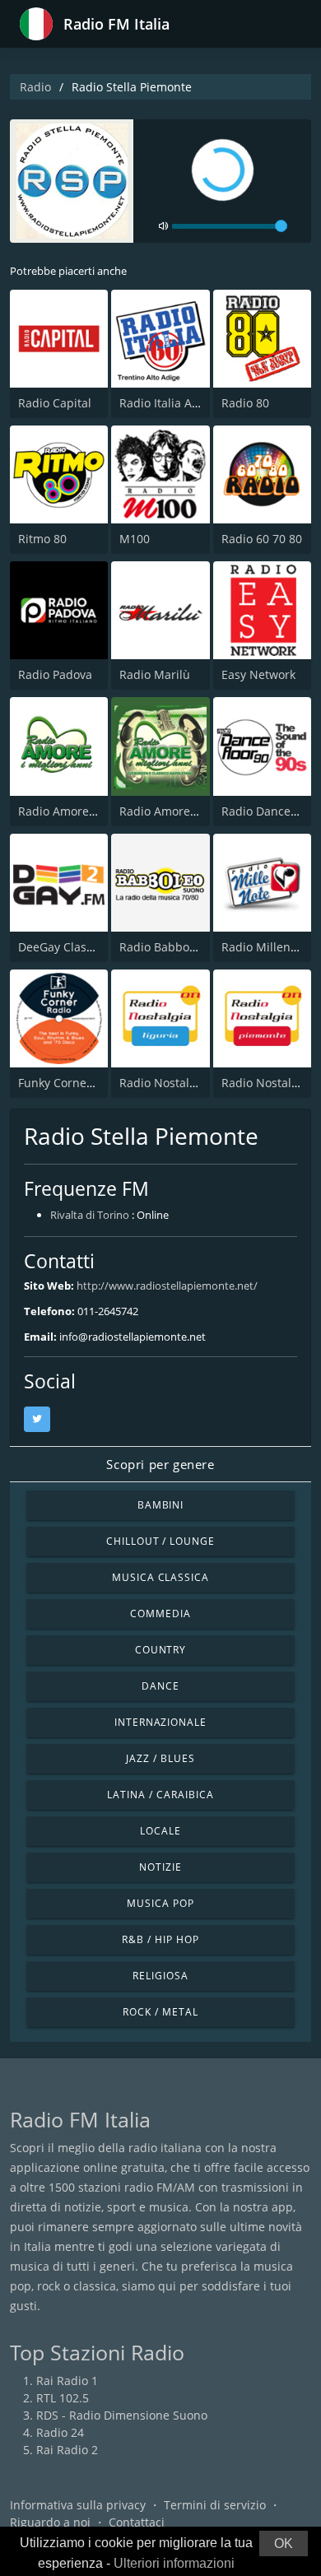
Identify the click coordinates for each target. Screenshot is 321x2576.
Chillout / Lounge (160, 1541)
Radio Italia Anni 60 (173, 403)
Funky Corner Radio (72, 1083)
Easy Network (258, 674)
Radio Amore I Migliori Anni (94, 811)
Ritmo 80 (42, 539)
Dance (160, 1686)
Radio (35, 87)
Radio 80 (245, 403)
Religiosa (160, 1976)
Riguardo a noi (50, 2522)
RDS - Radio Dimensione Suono (122, 2415)
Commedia (160, 1613)
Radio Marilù (155, 674)
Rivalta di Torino (90, 1215)
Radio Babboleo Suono (181, 947)
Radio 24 (60, 2432)
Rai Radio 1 (67, 2381)
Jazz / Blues (160, 1758)
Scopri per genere (160, 1464)
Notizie (160, 1867)
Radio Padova (55, 674)
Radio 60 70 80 (262, 539)
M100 (135, 539)
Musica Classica (160, 1577)
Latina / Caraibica (160, 1795)
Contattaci (137, 2522)
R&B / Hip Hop (160, 1939)
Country (161, 1650)
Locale (160, 1831)
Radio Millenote (265, 947)
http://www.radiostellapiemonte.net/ (167, 1286)
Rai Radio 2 (67, 2450)
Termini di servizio (215, 2505)
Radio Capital (55, 403)
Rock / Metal (160, 2012)
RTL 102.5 (63, 2398)
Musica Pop (160, 1903)
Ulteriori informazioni (174, 2563)
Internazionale (160, 1722)
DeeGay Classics (63, 947)
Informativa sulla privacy (78, 2505)
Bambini (161, 1505)
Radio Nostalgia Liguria (183, 1083)
